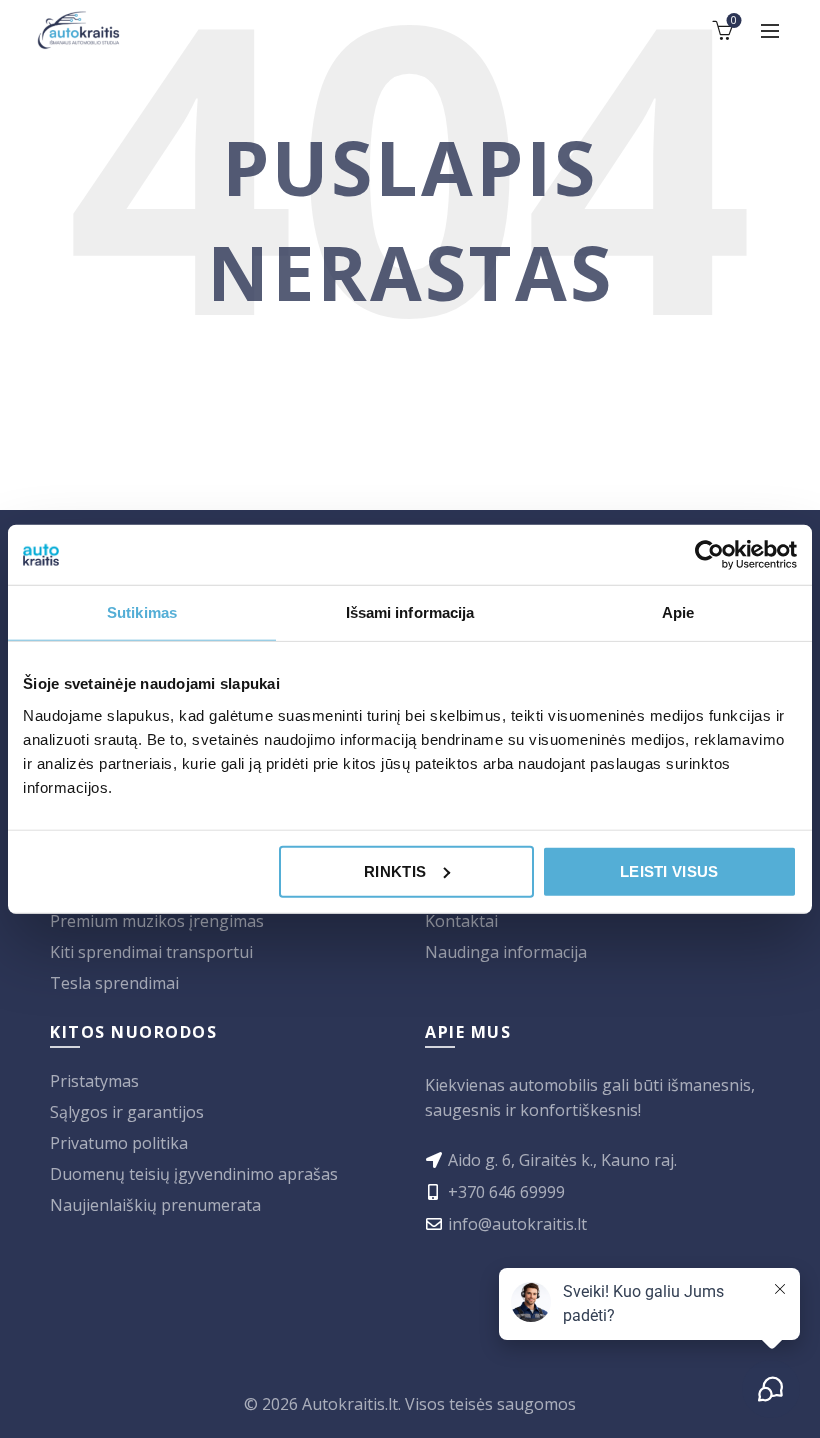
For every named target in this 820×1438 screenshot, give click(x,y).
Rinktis (395, 870)
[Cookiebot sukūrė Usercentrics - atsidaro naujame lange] (709, 555)
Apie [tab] (678, 612)
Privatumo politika (119, 1143)
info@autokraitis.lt (517, 1224)
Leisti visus (669, 870)
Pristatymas (94, 1081)
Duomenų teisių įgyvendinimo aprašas (194, 1174)
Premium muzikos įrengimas (157, 921)
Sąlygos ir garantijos (127, 1112)
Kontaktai (461, 921)
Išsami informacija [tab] (410, 612)
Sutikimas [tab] (142, 612)
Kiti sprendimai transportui (151, 952)
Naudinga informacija (506, 952)
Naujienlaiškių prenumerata (155, 1205)
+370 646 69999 (506, 1192)
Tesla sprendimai (114, 983)
